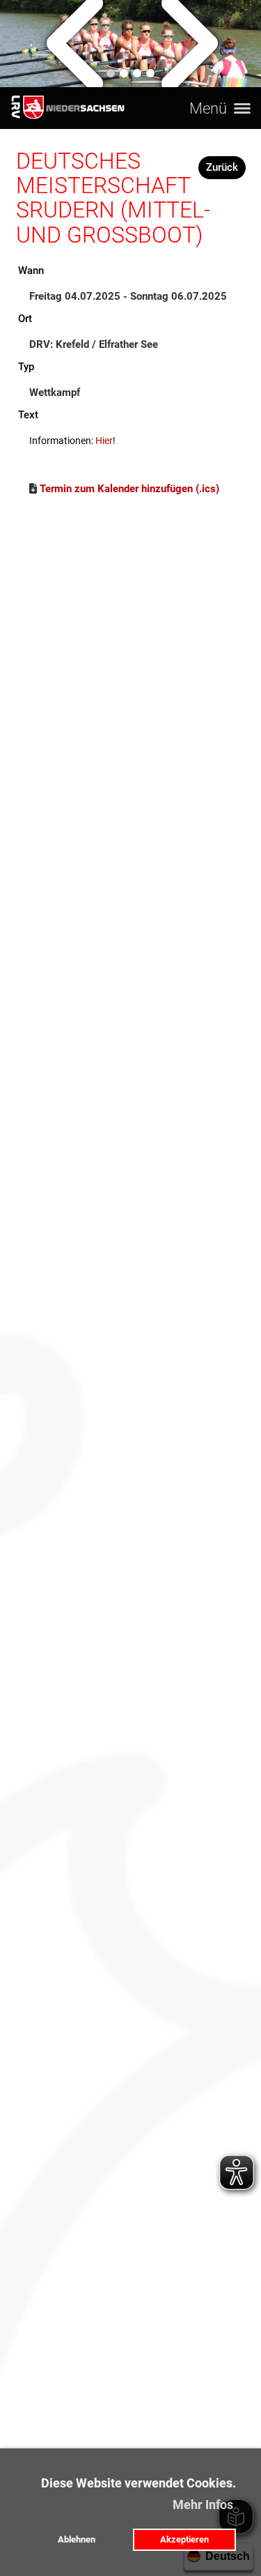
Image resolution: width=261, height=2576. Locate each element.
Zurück (222, 167)
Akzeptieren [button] (184, 2539)
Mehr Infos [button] (203, 2505)
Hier (104, 441)
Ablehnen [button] (77, 2539)
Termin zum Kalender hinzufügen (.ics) (129, 489)
